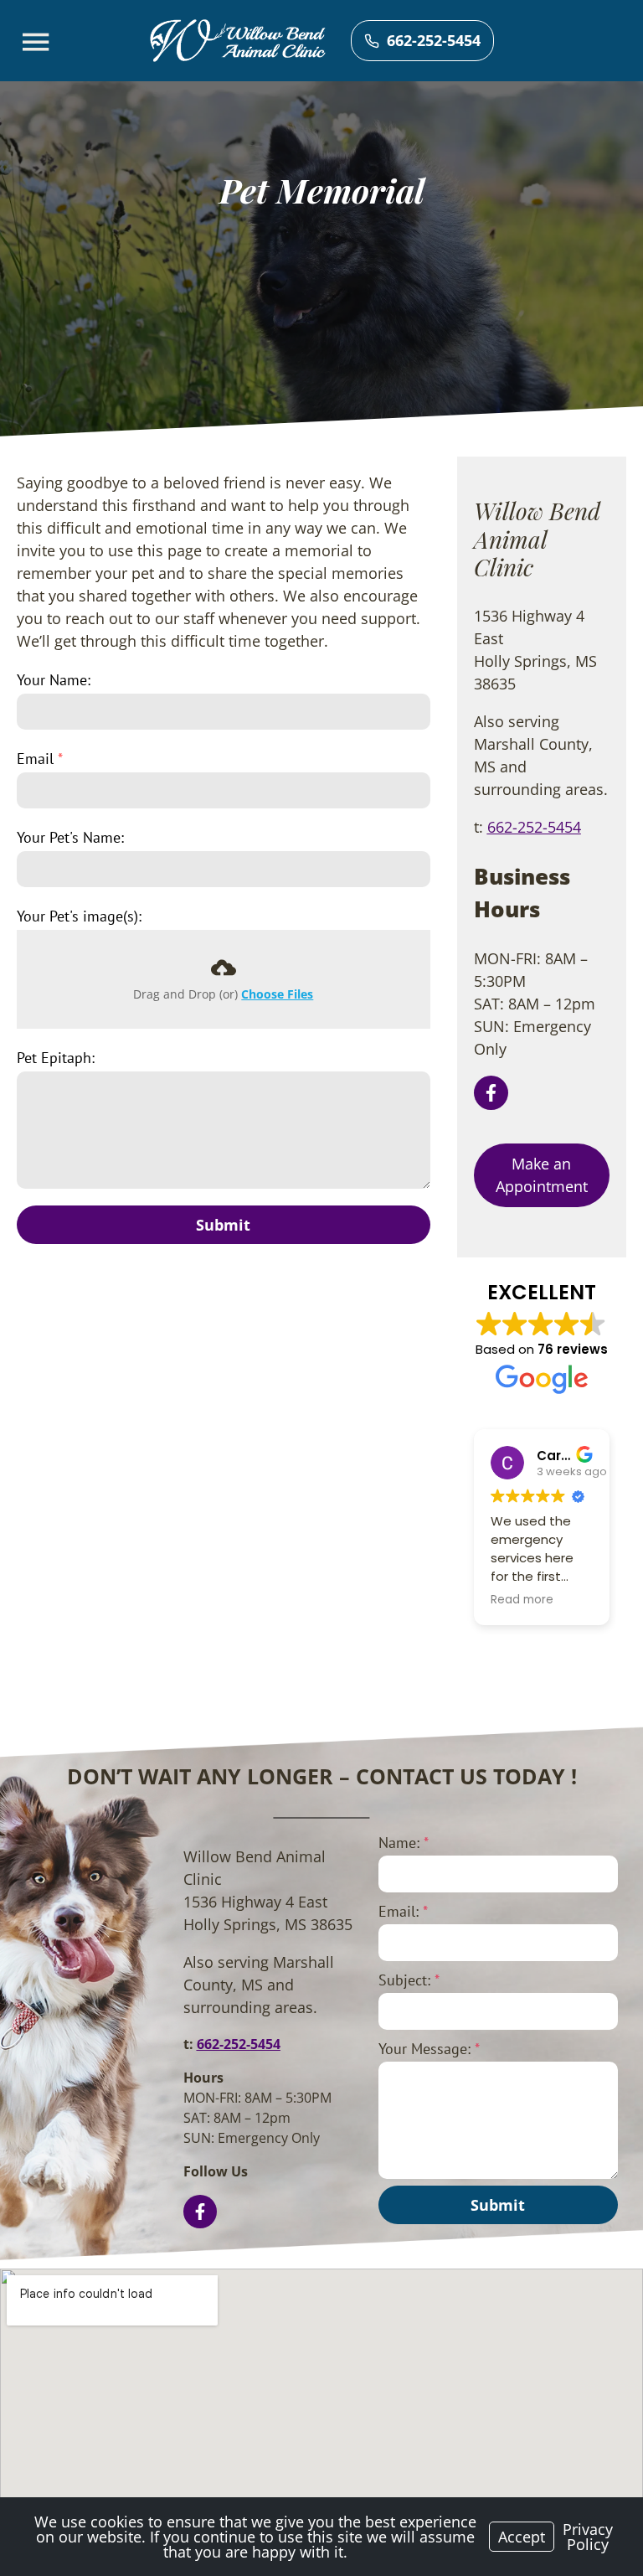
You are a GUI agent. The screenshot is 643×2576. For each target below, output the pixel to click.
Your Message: (429, 2049)
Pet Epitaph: (56, 1058)
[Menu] (38, 42)
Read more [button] (522, 1600)
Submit (223, 1225)
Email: (403, 1911)
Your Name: (54, 680)
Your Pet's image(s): (79, 916)
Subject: (409, 1980)
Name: (404, 1843)
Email (40, 759)
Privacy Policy (588, 2537)
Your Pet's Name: (70, 837)
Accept (522, 2537)
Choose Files (277, 994)
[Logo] (238, 41)
